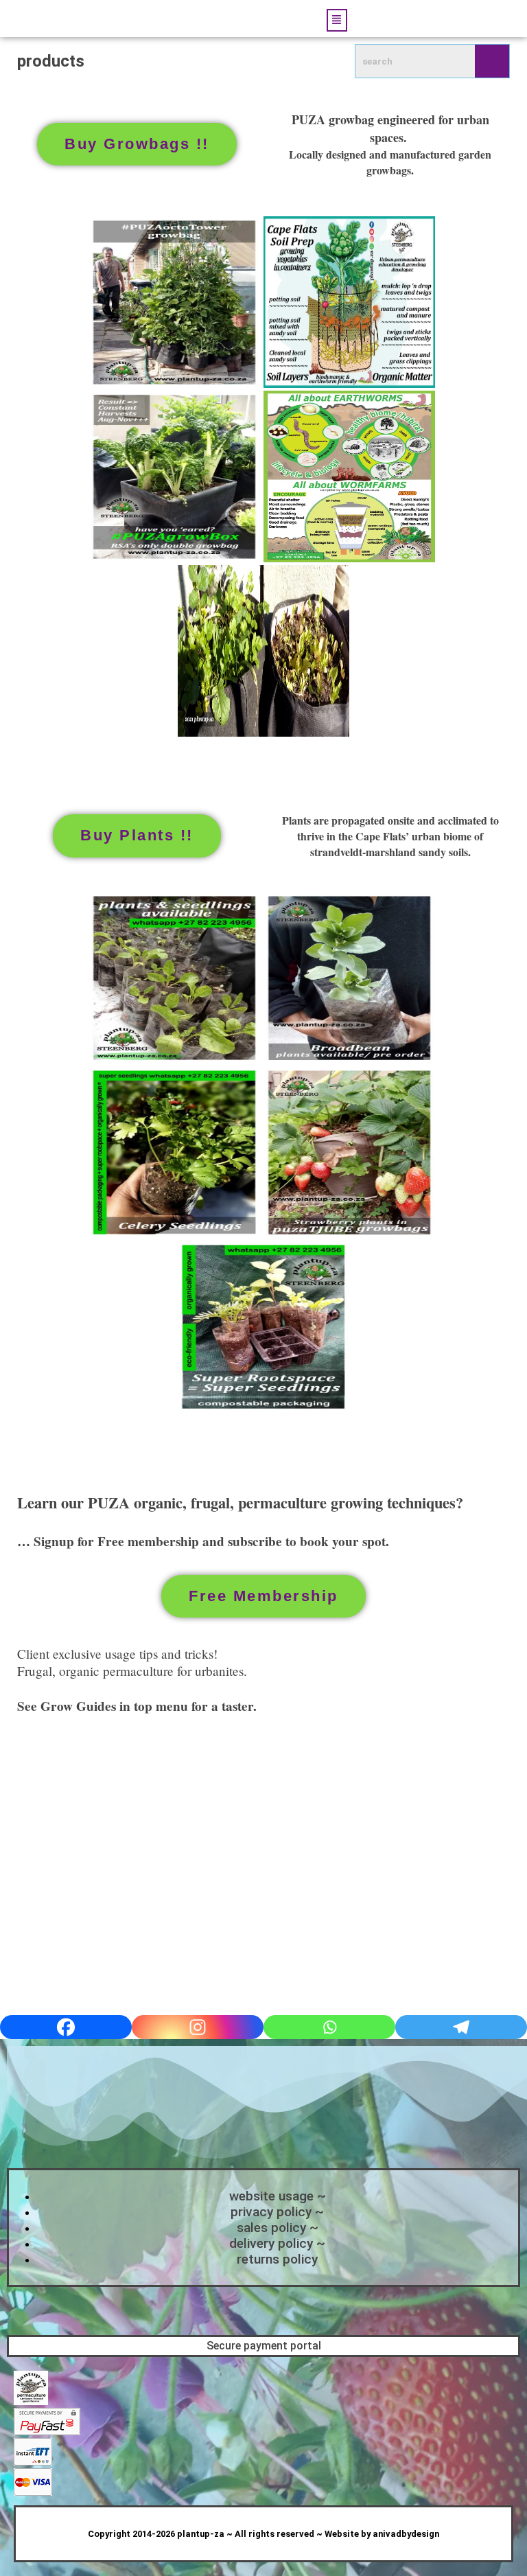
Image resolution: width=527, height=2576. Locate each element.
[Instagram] (198, 2027)
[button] (337, 20)
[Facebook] (66, 2027)
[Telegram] (461, 2027)
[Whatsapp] (329, 2027)
